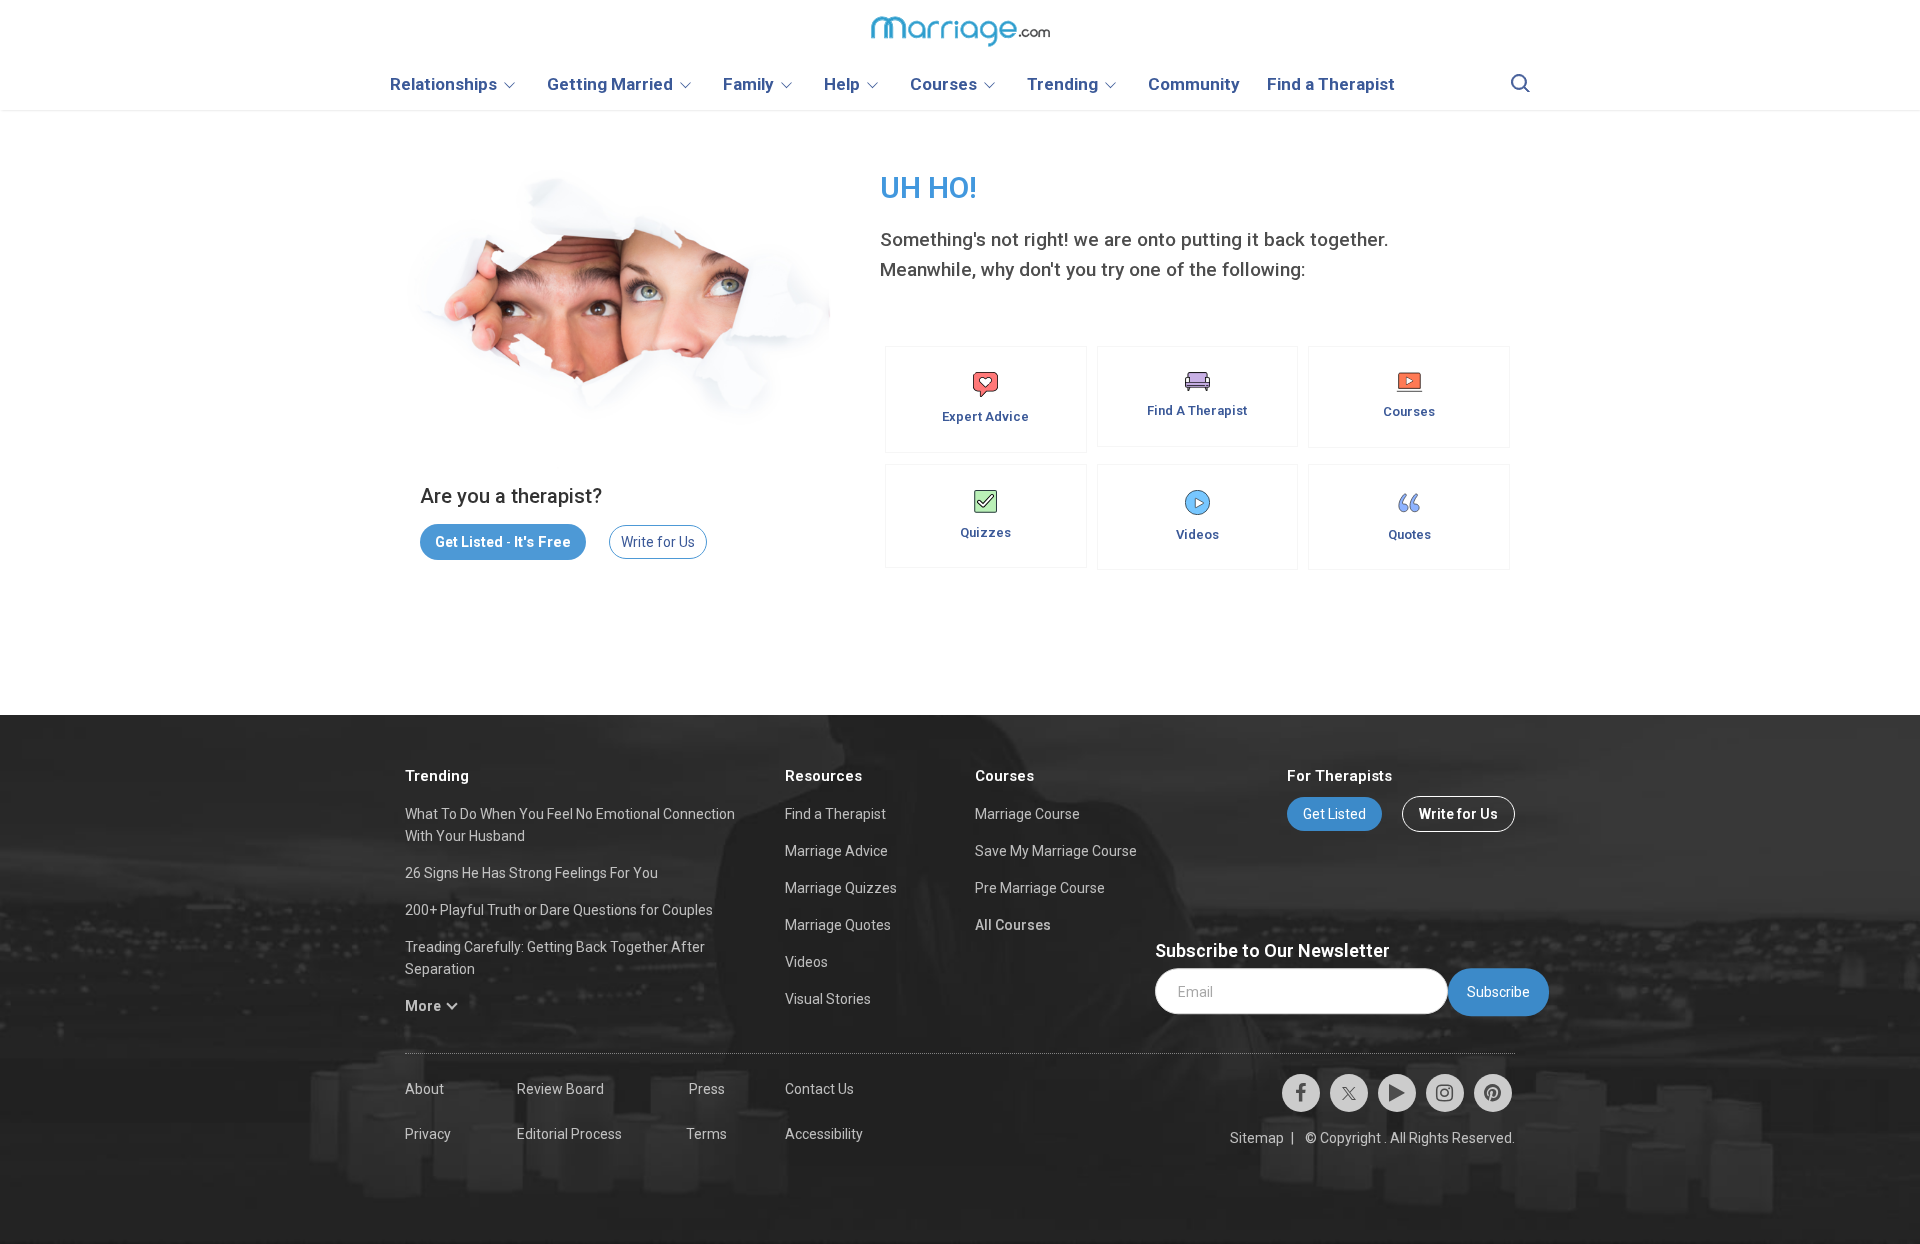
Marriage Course (1027, 814)
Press (707, 1089)
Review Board (560, 1089)
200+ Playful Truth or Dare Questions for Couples (559, 910)
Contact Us (819, 1089)
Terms (706, 1134)
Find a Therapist (835, 814)
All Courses (1013, 925)
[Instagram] (1445, 1093)
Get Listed (1334, 814)
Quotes (1409, 534)
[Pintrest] (1493, 1093)
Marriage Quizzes (841, 888)
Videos (1197, 534)
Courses (1409, 411)
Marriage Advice (836, 851)
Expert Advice (985, 416)
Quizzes (985, 532)
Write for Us (658, 542)
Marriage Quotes (838, 925)
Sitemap (1257, 1138)
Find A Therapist (1197, 410)
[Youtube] (1397, 1093)
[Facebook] (1301, 1093)
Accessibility (824, 1134)
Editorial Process (569, 1134)
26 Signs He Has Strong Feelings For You (531, 873)
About (424, 1089)
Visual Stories (828, 999)
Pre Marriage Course (1040, 888)
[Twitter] (1349, 1093)
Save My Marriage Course (1056, 851)
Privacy (428, 1134)
